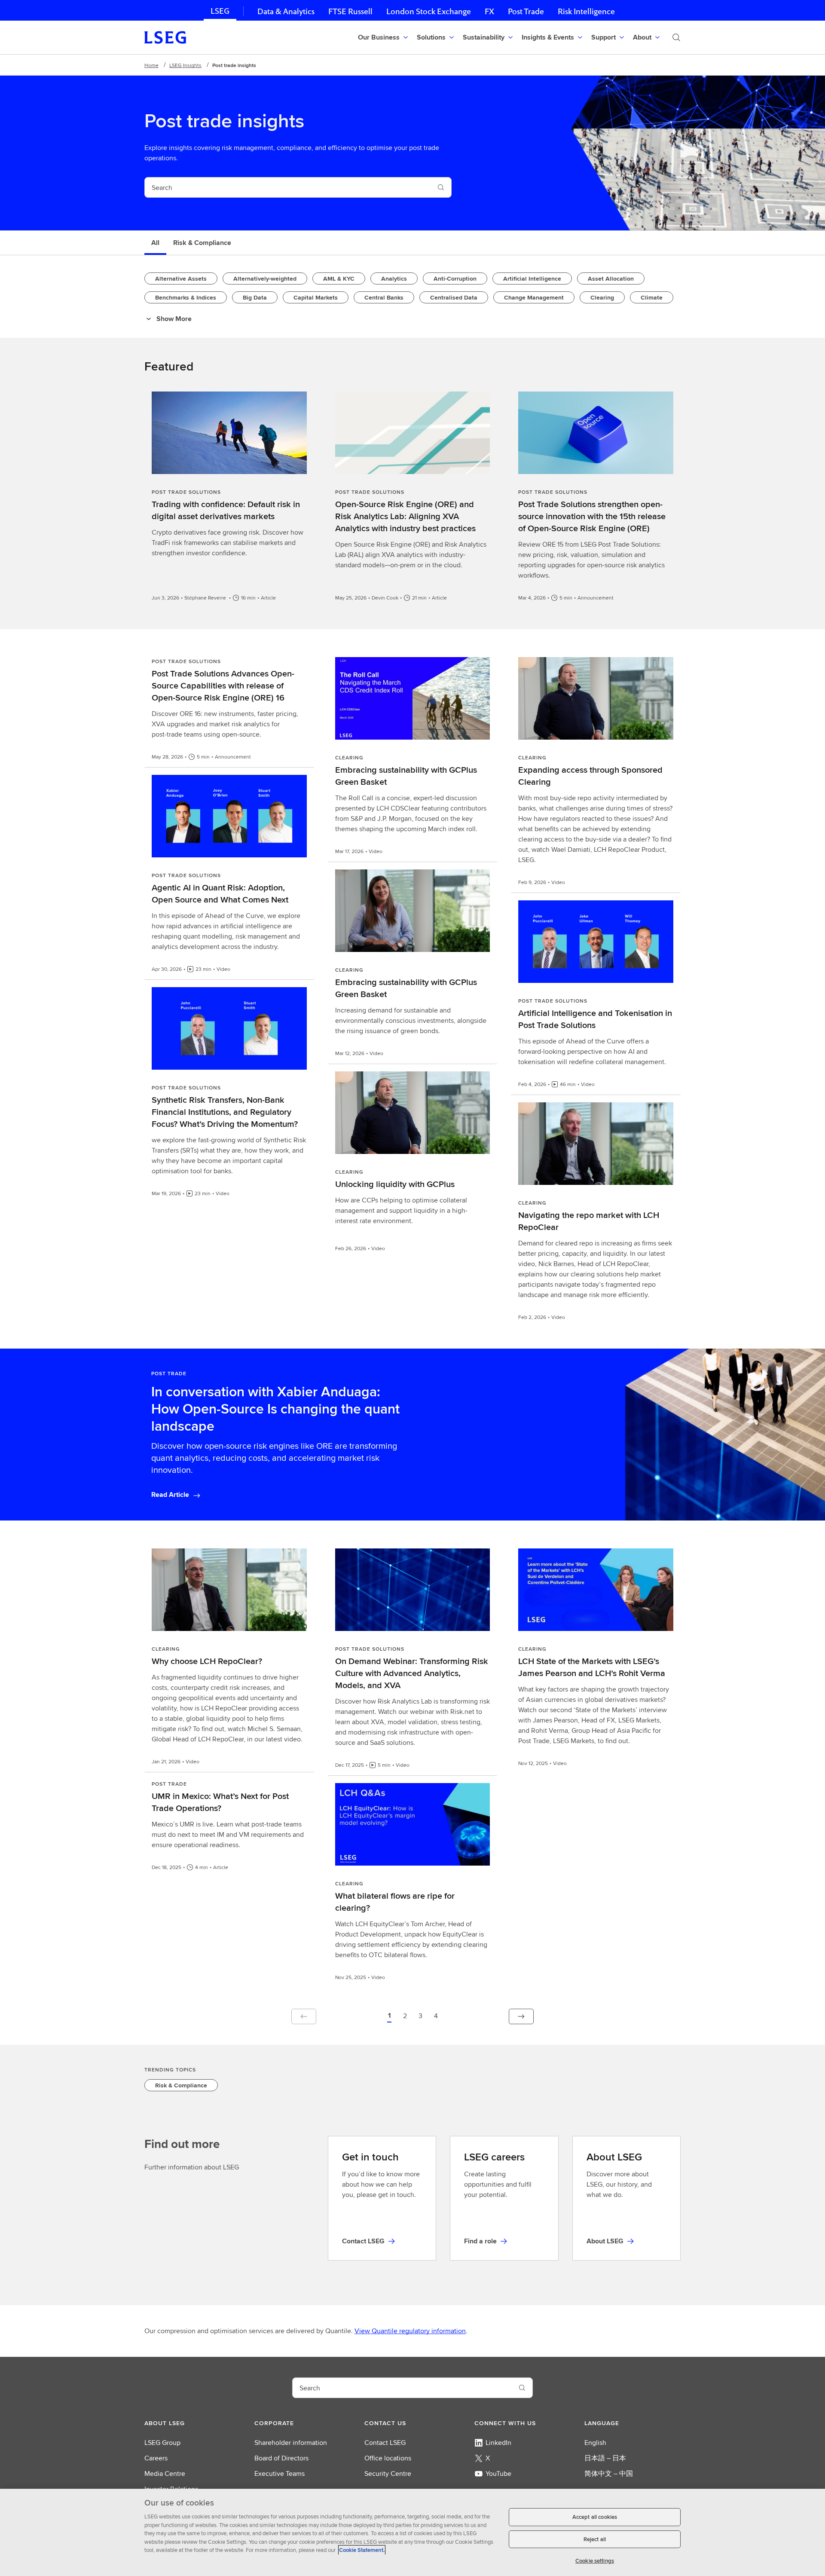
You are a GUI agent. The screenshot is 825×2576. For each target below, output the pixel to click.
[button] (389, 2016)
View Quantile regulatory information (410, 2331)
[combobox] (288, 187)
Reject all (595, 2539)
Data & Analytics (286, 11)
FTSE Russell (350, 11)
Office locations (388, 2458)
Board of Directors (281, 2458)
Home (151, 65)
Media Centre (165, 2474)
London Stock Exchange (429, 11)
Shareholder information (291, 2443)
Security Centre (388, 2474)
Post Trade (526, 11)
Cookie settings (595, 2561)
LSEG (220, 11)
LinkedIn (498, 2443)
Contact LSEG (385, 2443)
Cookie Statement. (362, 2550)
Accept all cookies (595, 2517)
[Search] (676, 37)
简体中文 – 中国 (609, 2474)
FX (489, 11)
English (595, 2443)
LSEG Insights (185, 65)
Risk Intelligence (586, 11)
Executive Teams (280, 2474)
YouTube (498, 2474)
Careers (156, 2458)
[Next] (521, 2016)
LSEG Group (162, 2443)
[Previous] (304, 2016)
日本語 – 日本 (605, 2458)
